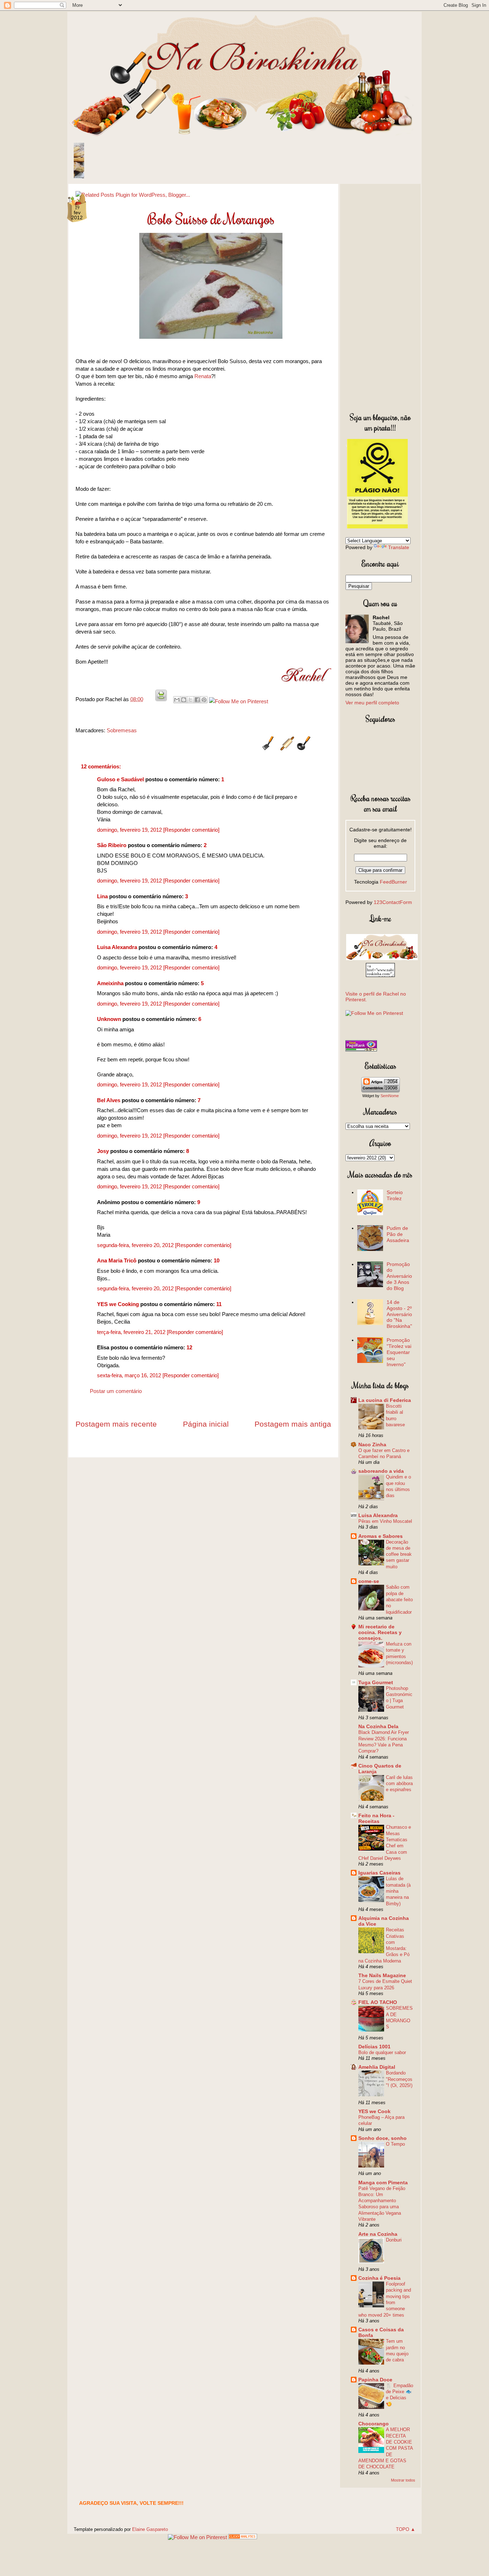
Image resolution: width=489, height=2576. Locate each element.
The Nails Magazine (382, 1975)
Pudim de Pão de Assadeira (398, 1234)
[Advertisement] (380, 297)
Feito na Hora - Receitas (376, 1818)
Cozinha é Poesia (379, 2278)
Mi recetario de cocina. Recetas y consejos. (380, 1632)
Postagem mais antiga (293, 1424)
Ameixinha (110, 983)
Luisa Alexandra (117, 947)
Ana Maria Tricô (117, 1260)
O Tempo (395, 2144)
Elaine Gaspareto (150, 2529)
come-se (369, 1581)
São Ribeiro (112, 845)
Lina (102, 896)
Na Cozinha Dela (378, 1726)
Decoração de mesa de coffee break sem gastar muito (399, 1554)
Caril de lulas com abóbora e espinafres (399, 1784)
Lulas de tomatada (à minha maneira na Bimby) (398, 1891)
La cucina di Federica (385, 1400)
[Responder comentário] (191, 830)
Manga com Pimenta (383, 2182)
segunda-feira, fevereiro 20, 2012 (136, 1245)
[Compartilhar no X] (190, 700)
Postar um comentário (116, 1391)
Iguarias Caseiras (379, 1873)
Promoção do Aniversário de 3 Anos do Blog (399, 1276)
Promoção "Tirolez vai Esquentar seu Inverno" (399, 1352)
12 (189, 1347)
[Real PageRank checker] (361, 1050)
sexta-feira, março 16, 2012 (130, 1375)
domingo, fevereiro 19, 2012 (130, 830)
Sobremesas (122, 730)
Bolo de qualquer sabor (382, 2052)
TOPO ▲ (406, 2529)
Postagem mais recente (116, 1424)
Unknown (109, 1019)
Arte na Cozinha (378, 2234)
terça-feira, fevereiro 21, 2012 (132, 1332)
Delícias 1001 (374, 2047)
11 (219, 1304)
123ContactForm (393, 902)
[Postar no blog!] (184, 700)
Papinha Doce (375, 2380)
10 (217, 1260)
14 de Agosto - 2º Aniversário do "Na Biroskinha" (399, 1314)
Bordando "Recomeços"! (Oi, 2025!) (399, 2079)
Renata (203, 376)
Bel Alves (109, 1100)
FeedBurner (393, 882)
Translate (399, 547)
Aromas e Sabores (381, 1536)
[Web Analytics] (243, 2537)
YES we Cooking (118, 1304)
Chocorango (374, 2424)
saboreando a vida (381, 1471)
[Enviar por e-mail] (177, 700)
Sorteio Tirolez (395, 1195)
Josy (103, 1151)
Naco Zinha (372, 1445)
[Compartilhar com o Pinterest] (204, 700)
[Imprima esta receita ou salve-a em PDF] (161, 699)
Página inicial (206, 1424)
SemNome (390, 1096)
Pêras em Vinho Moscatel (385, 1521)
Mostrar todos (403, 2480)
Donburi (394, 2240)
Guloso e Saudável (120, 779)
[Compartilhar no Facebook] (197, 700)
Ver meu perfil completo (372, 703)
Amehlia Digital (377, 2067)
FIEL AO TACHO (378, 2002)
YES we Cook (374, 2111)
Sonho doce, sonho (383, 2138)
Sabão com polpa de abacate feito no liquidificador (399, 1599)
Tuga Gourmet (376, 1682)
